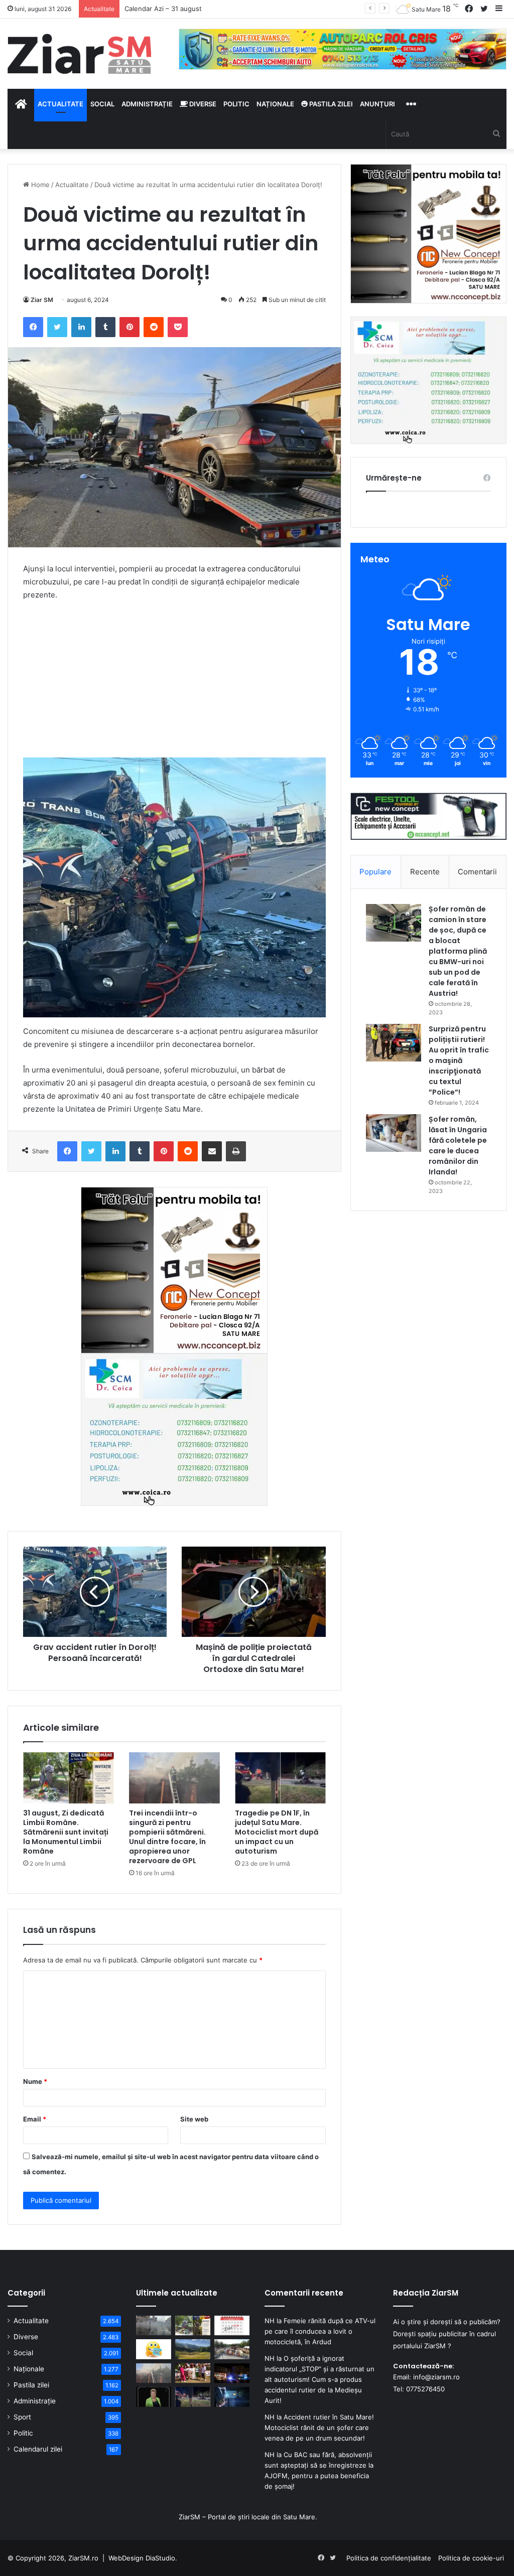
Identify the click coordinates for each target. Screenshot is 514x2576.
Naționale (275, 104)
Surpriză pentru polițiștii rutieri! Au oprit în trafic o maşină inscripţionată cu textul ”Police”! (459, 1060)
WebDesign (126, 2558)
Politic (236, 104)
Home (39, 185)
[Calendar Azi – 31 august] (232, 2325)
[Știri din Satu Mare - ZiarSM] (80, 54)
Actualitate (60, 104)
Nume (35, 2081)
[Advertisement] (174, 684)
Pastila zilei (330, 104)
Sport (22, 2417)
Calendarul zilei (38, 2449)
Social (102, 104)
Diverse (202, 104)
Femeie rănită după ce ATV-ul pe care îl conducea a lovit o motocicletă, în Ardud (320, 2331)
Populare (375, 872)
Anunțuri (377, 104)
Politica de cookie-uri (471, 2558)
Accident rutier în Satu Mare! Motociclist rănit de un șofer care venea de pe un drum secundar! (319, 2428)
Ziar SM (42, 300)
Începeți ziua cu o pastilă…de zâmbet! (183, 9)
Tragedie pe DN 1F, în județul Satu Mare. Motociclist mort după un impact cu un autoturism (277, 1832)
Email (35, 2119)
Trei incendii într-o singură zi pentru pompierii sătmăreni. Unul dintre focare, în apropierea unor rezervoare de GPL (167, 1837)
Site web (194, 2119)
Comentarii (477, 872)
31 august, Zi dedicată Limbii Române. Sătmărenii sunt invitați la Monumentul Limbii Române (66, 1832)
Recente (425, 872)
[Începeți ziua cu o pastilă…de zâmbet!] (154, 2349)
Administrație (147, 104)
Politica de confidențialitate (389, 2558)
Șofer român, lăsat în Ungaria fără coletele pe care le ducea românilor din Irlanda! (458, 1146)
